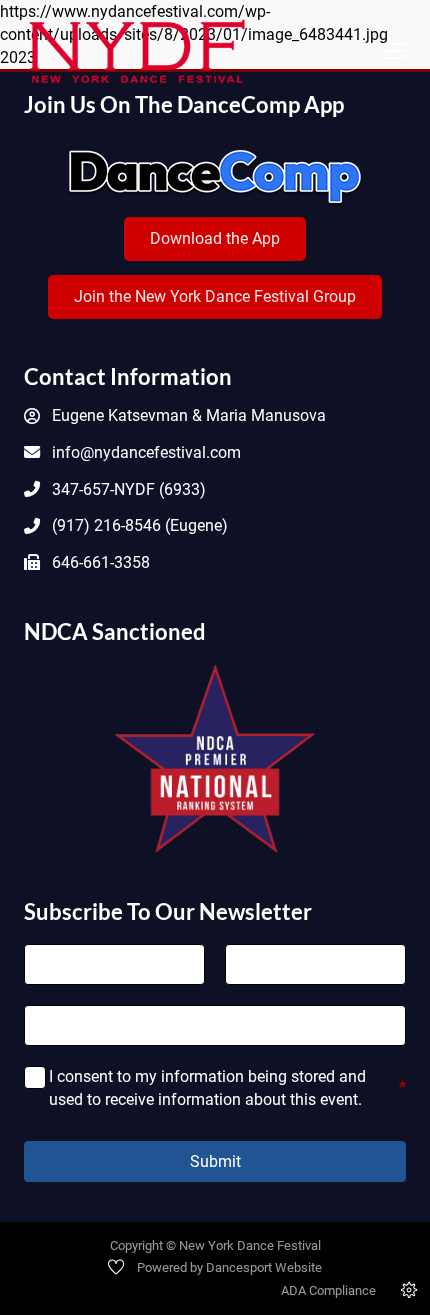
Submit (215, 1161)
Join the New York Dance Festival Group (215, 296)
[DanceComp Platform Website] (215, 177)
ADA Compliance (328, 1290)
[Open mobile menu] (395, 51)
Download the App (215, 238)
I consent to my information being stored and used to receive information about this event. (228, 1087)
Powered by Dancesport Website (229, 1267)
